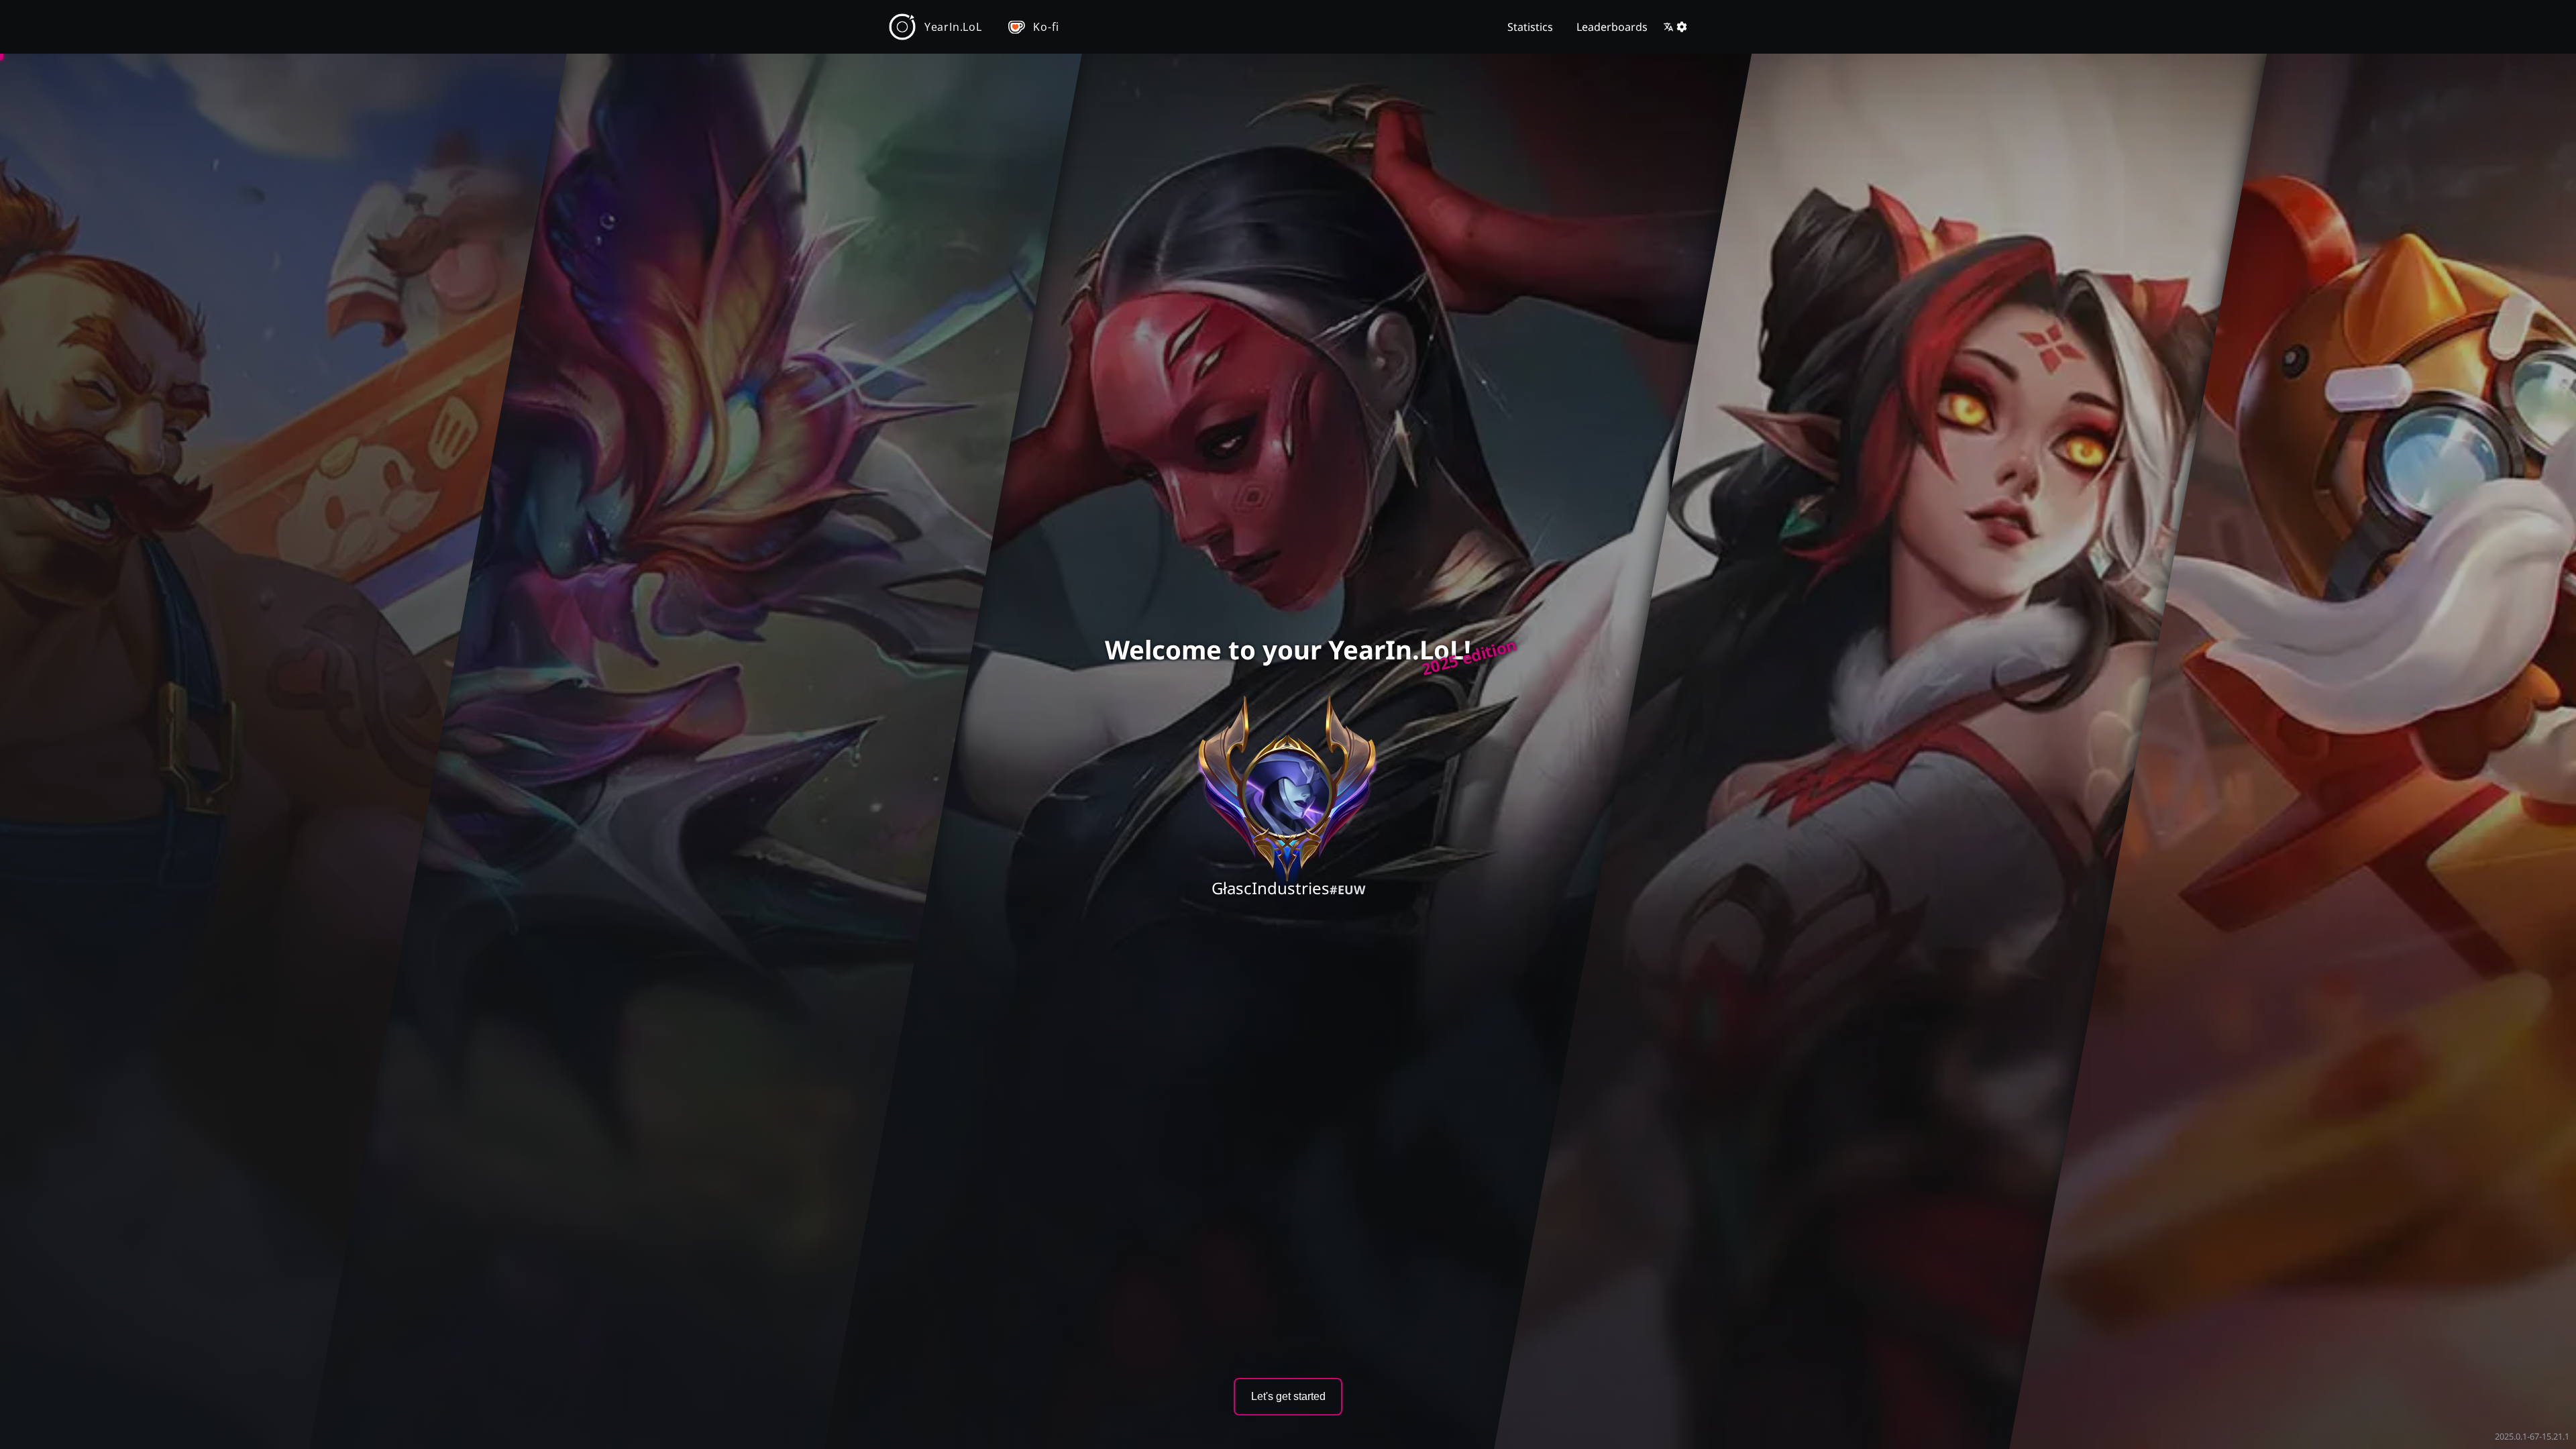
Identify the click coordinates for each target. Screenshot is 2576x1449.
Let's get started (1288, 1396)
